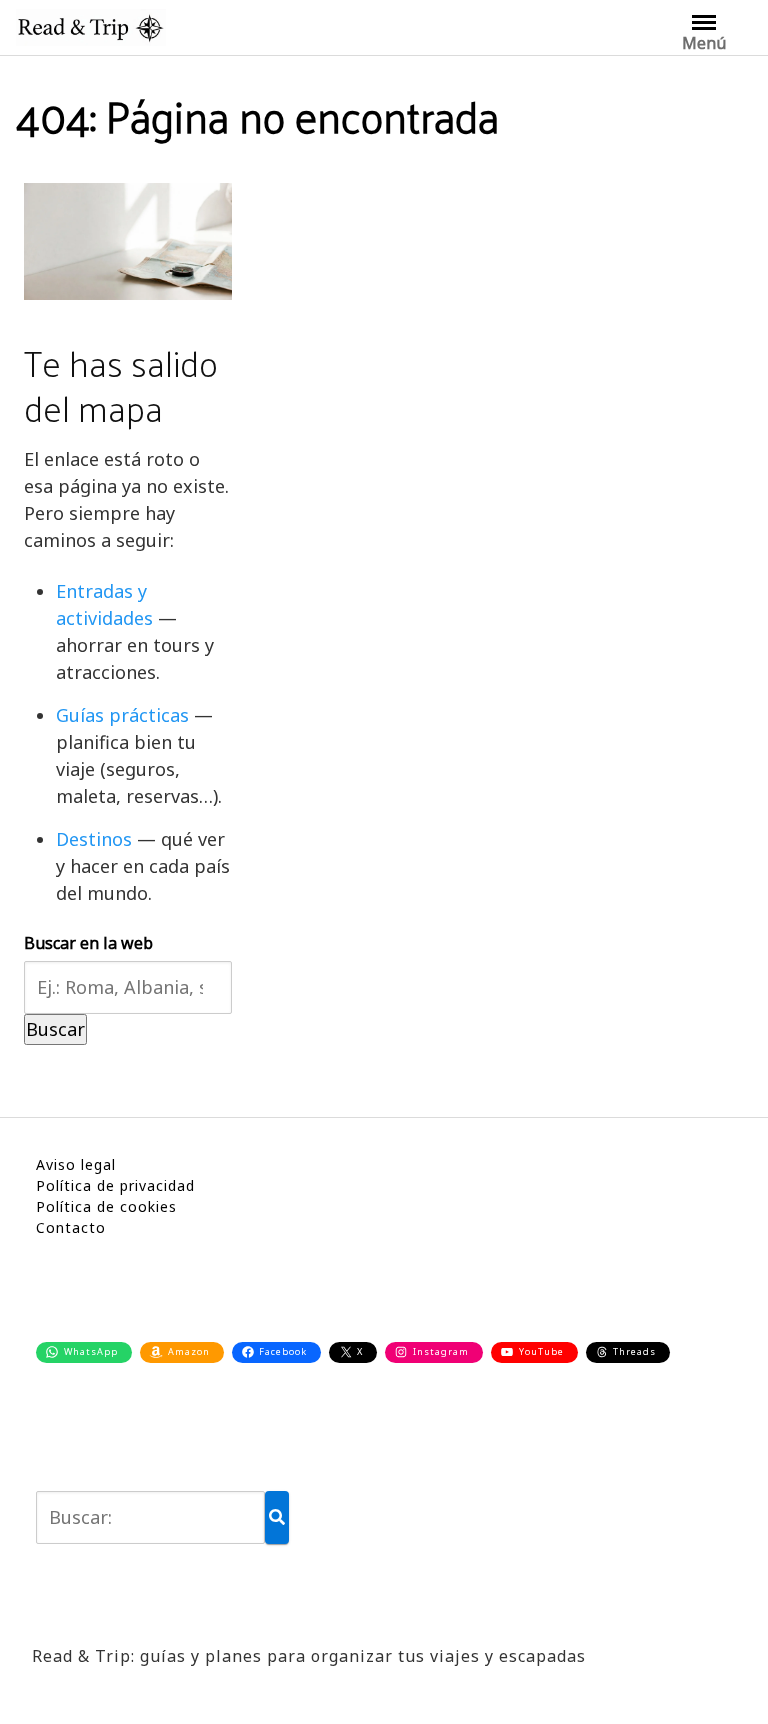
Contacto (71, 1227)
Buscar (55, 1029)
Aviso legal (76, 1164)
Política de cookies (106, 1206)
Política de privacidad (115, 1185)
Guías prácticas (122, 715)
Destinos (94, 839)
